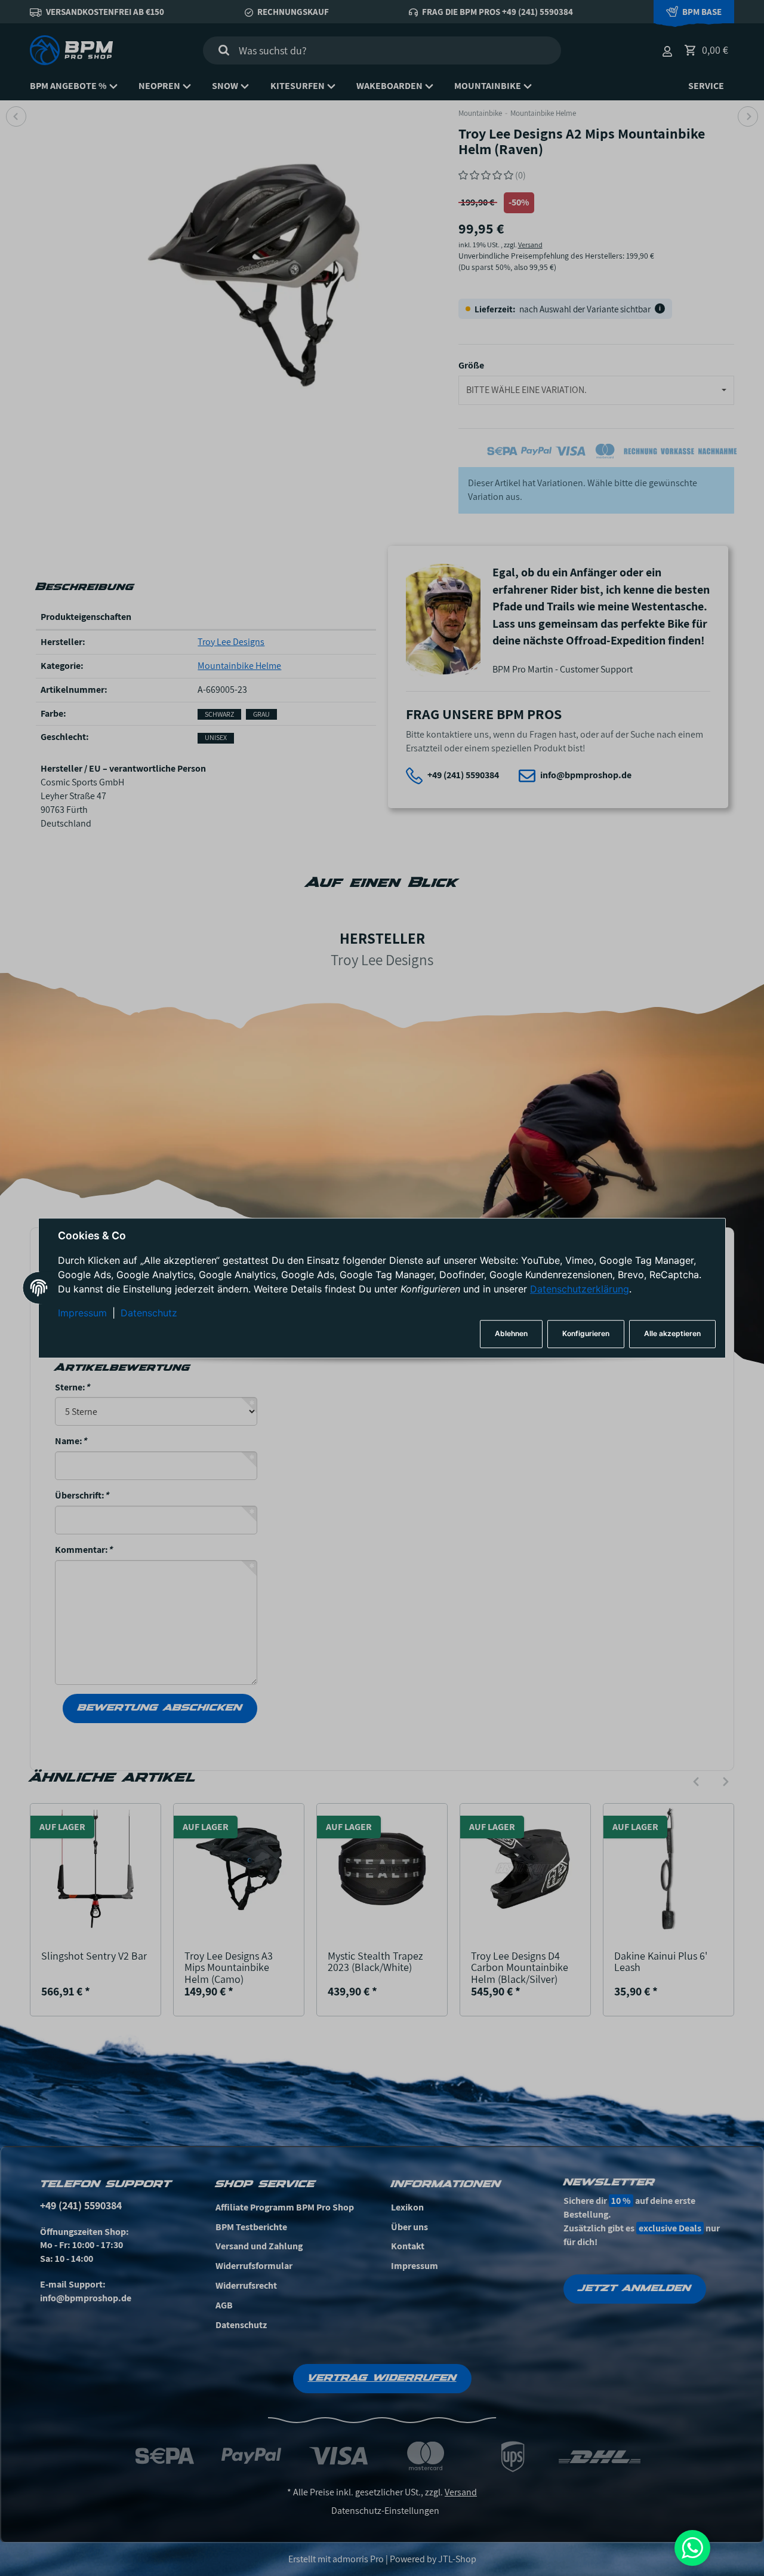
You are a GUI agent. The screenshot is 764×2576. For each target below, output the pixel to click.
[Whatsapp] (692, 2548)
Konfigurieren (586, 1334)
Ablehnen (511, 1334)
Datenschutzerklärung (580, 1289)
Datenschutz (149, 1313)
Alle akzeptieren (672, 1334)
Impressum (82, 1313)
